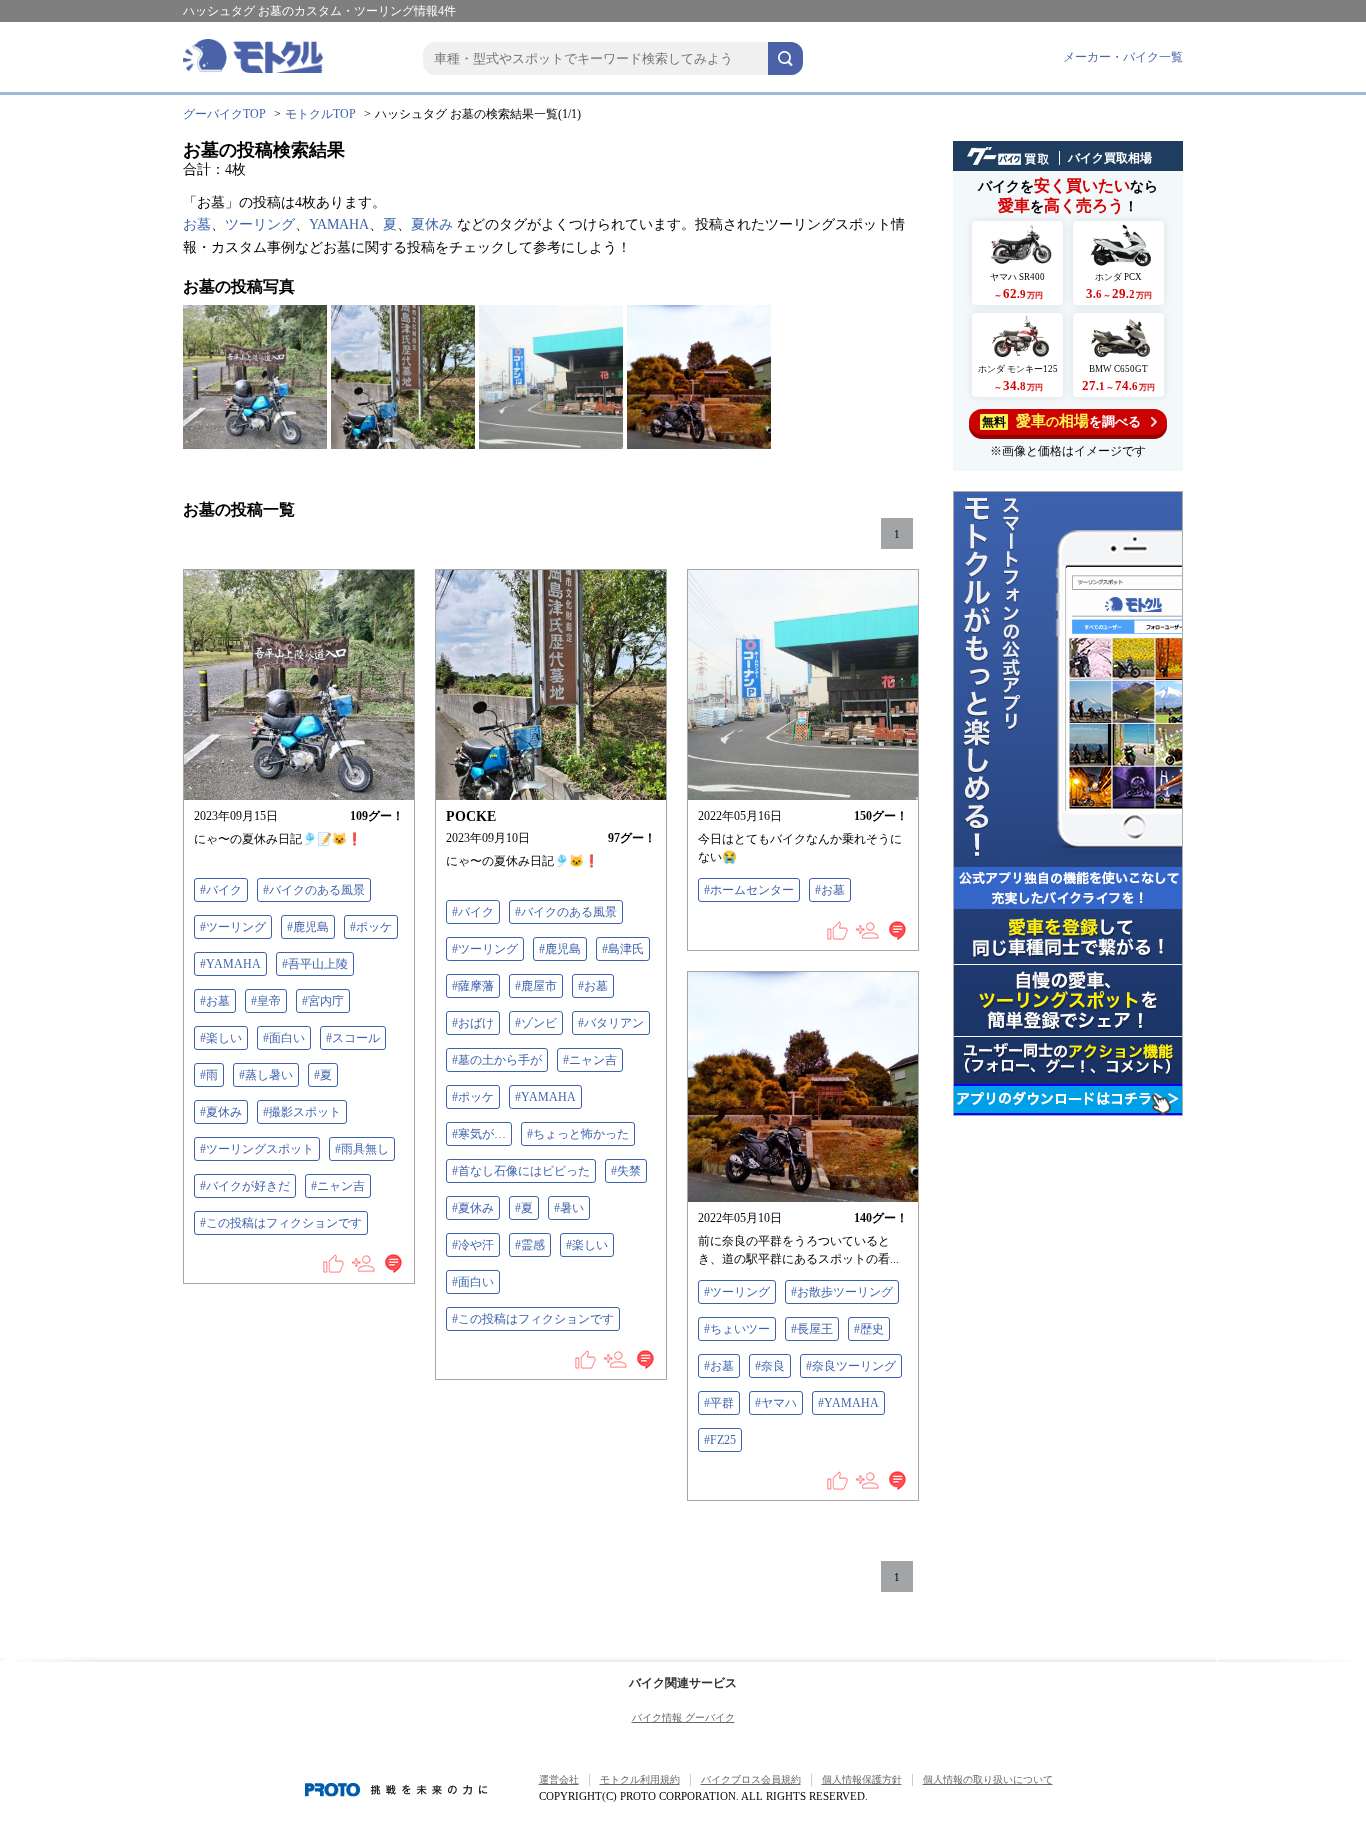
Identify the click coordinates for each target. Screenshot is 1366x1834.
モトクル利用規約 (640, 1779)
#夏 (323, 1075)
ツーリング (260, 224)
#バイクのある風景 (314, 890)
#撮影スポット (302, 1112)
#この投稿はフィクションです (281, 1223)
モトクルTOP (320, 114)
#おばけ (473, 1023)
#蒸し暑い (266, 1075)
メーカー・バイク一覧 (1123, 57)
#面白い (284, 1038)
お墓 (197, 224)
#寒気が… (479, 1134)
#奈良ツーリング (851, 1366)
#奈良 (770, 1366)
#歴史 (869, 1329)
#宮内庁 (323, 1001)
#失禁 (626, 1171)
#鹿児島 (308, 927)
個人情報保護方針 (862, 1779)
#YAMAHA (230, 964)
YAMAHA (339, 224)
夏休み (432, 224)
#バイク (221, 890)
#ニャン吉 (338, 1186)
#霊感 (530, 1245)
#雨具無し (362, 1149)
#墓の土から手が (497, 1060)
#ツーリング (233, 927)
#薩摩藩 (473, 986)
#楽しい (221, 1038)
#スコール (353, 1038)
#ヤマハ (776, 1403)
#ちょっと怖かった (578, 1134)
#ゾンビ (536, 1023)
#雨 (209, 1075)
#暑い (569, 1208)
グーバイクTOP (224, 114)
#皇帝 (266, 1001)
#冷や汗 (473, 1245)
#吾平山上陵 (315, 964)
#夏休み (221, 1112)
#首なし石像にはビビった (521, 1171)
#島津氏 (623, 949)
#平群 (719, 1403)
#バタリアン (611, 1023)
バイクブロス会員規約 (751, 1779)
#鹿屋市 (536, 986)
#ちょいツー (737, 1329)
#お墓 (215, 1001)
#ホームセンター (749, 890)
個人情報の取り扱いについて (988, 1779)
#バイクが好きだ (245, 1186)
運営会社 (559, 1779)
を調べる (1061, 421)
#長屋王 (812, 1329)
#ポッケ (371, 927)
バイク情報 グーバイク (683, 1717)
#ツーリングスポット (257, 1149)
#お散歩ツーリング (842, 1292)
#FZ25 (720, 1440)
